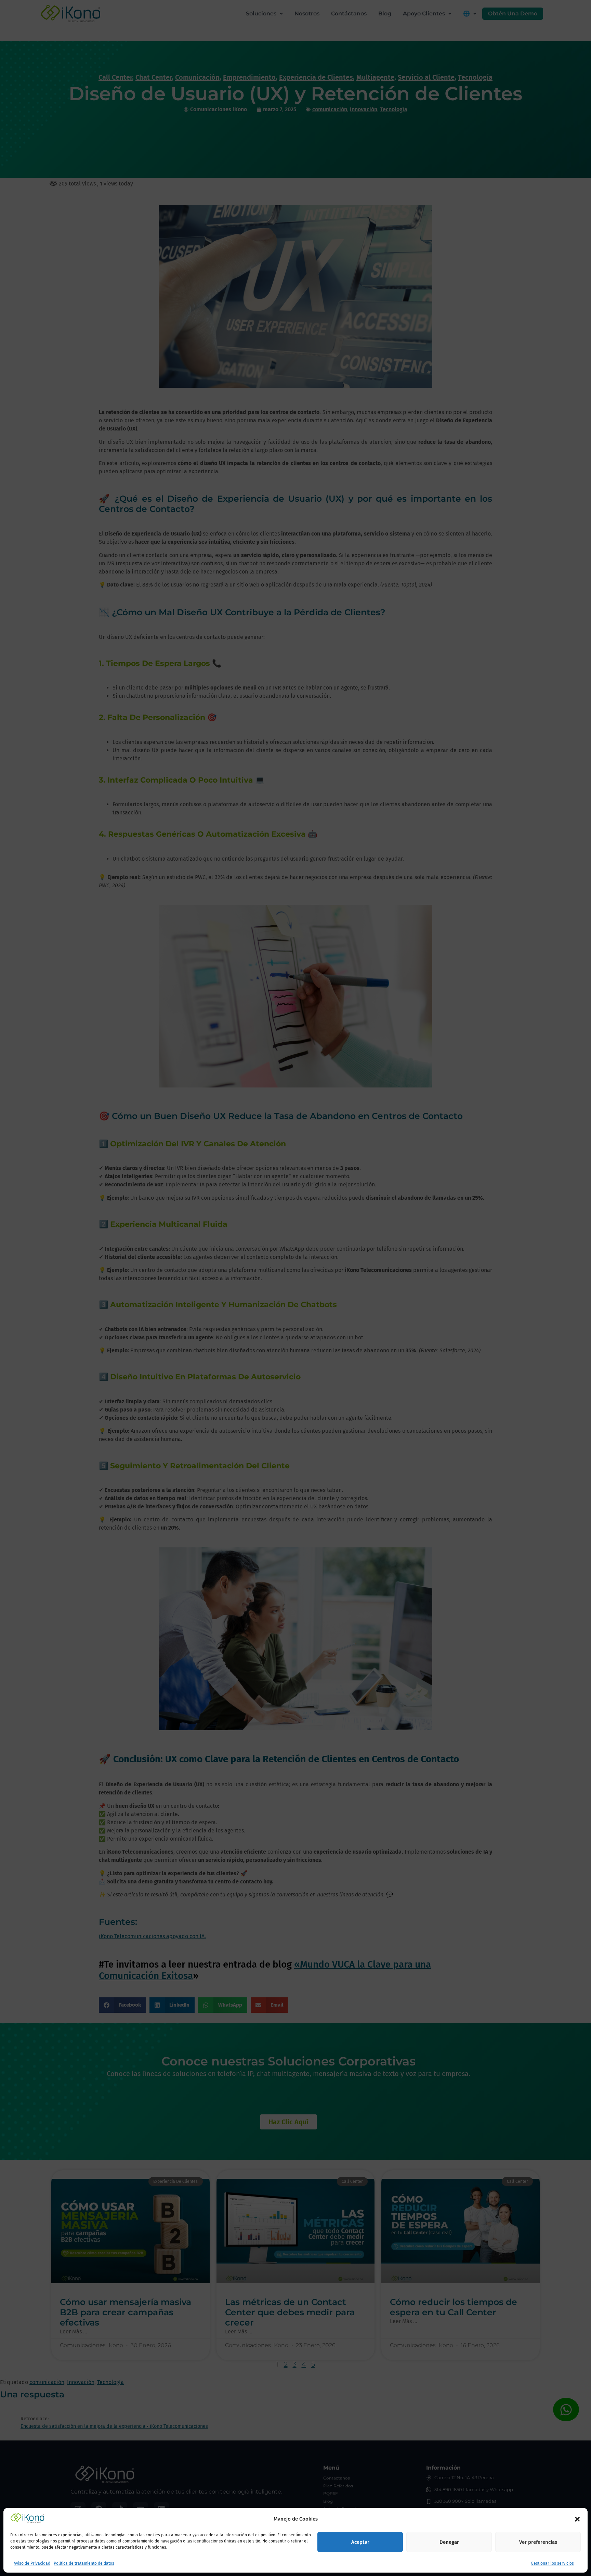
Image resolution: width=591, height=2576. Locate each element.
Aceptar (360, 2542)
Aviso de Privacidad (32, 2564)
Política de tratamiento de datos (84, 2564)
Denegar (449, 2542)
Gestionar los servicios (552, 2564)
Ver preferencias (538, 2542)
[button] (577, 2519)
